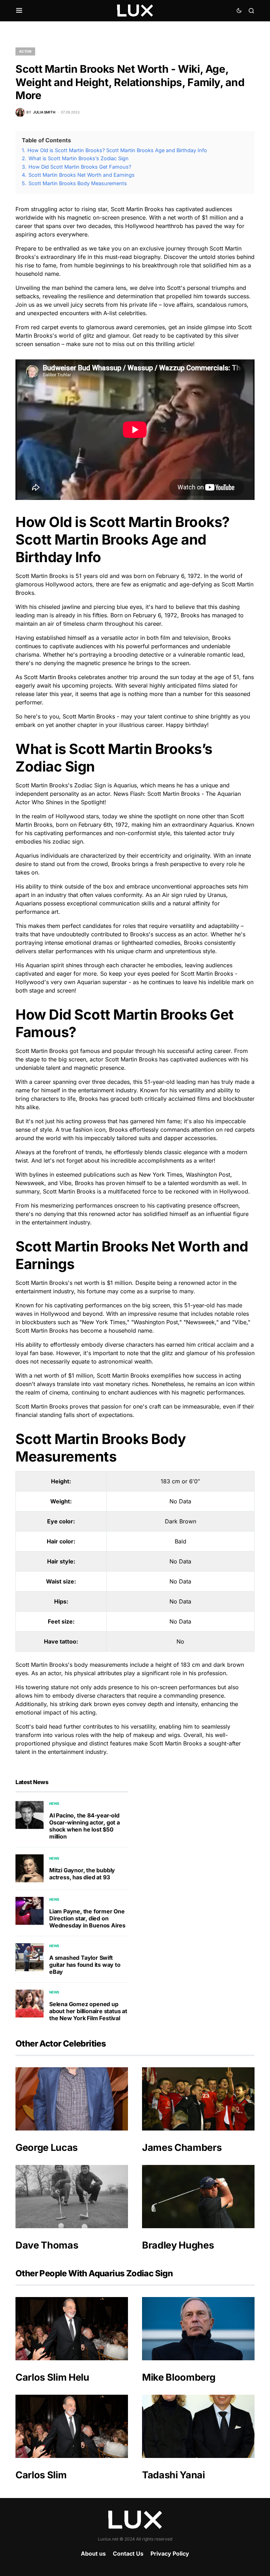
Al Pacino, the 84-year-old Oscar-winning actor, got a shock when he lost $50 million (85, 1826)
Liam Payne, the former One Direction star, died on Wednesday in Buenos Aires (87, 1918)
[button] (19, 11)
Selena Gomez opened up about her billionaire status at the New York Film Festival (88, 2011)
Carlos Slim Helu (52, 2377)
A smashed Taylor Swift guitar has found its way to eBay (85, 1965)
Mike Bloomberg (179, 2377)
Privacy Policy (170, 2554)
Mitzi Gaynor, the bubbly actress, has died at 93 (82, 1874)
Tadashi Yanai (173, 2475)
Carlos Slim (41, 2475)
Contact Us (128, 2554)
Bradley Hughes (178, 2245)
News (54, 1803)
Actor (25, 51)
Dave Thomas (47, 2245)
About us (93, 2554)
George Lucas (47, 2148)
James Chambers (182, 2148)
